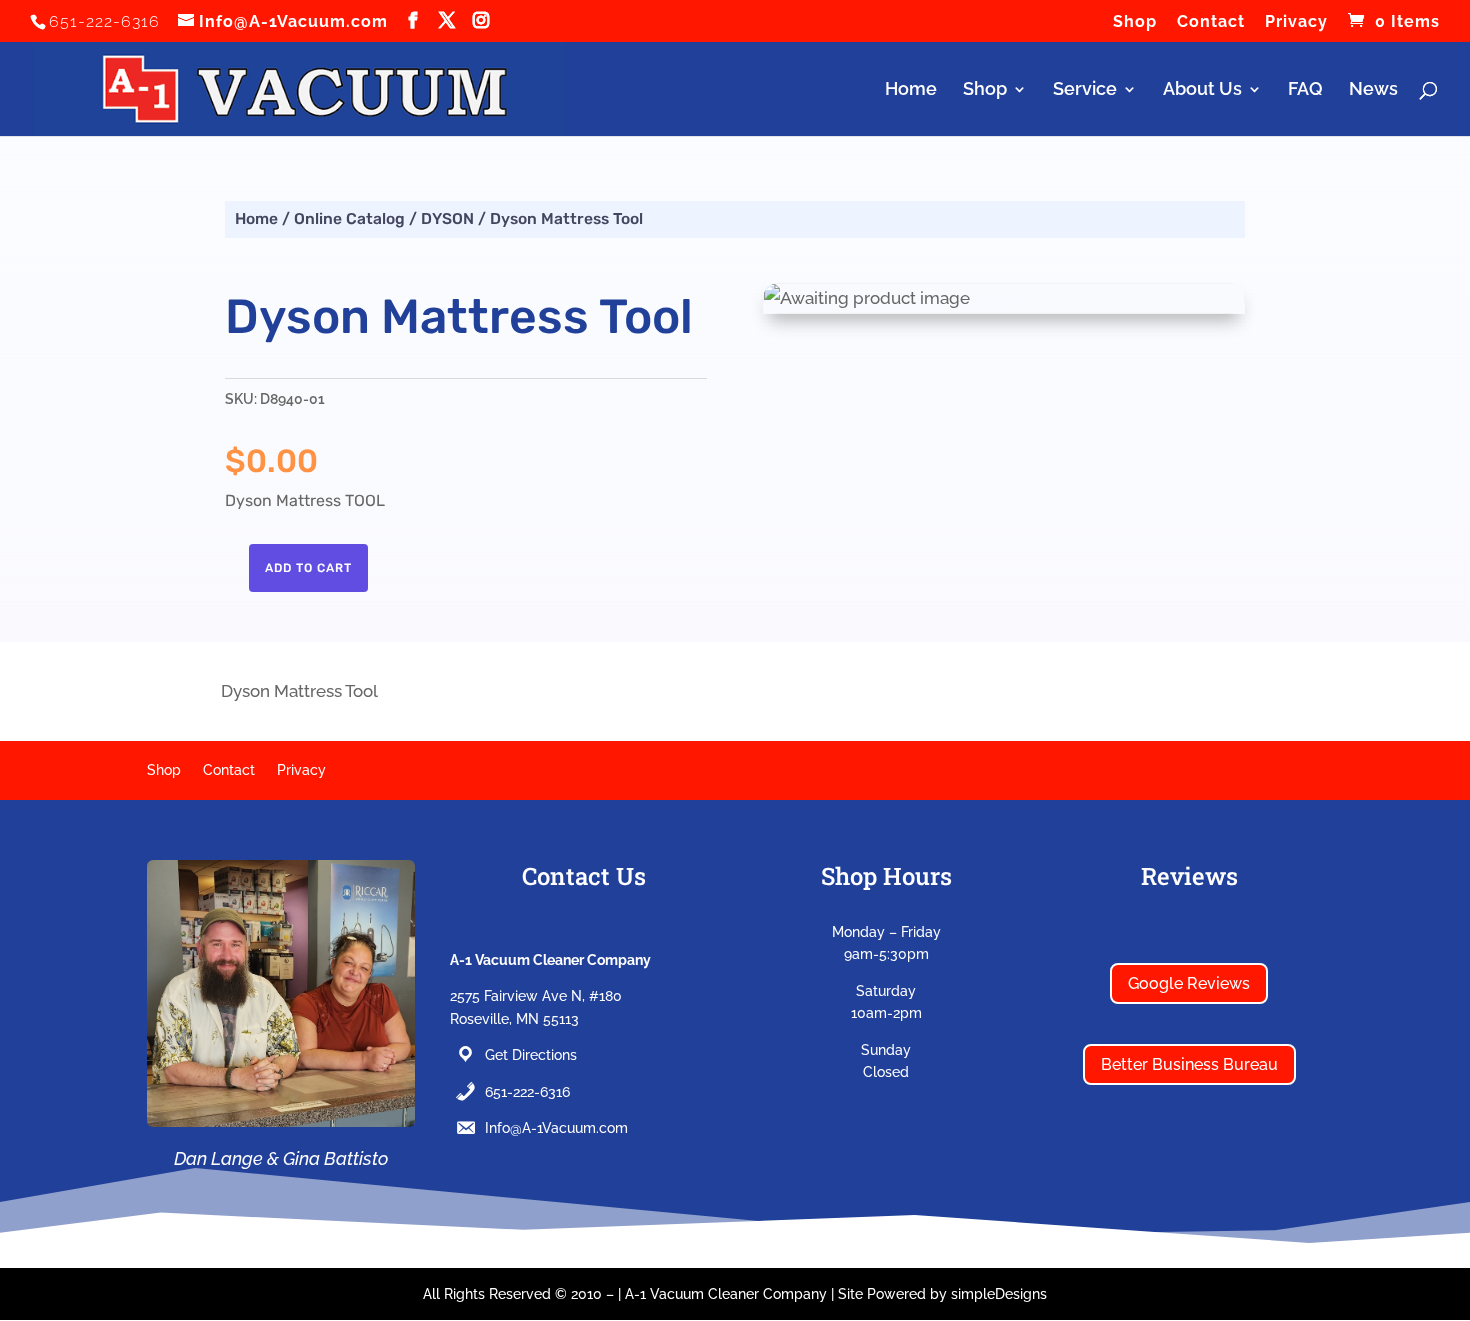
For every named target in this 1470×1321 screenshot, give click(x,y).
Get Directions (531, 1055)
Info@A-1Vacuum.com (556, 1128)
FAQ (1305, 90)
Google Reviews (1189, 983)
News (1373, 90)
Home (911, 90)
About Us (1202, 90)
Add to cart (308, 568)
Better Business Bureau (1189, 1064)
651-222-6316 (527, 1092)
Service (1085, 90)
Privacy (1296, 22)
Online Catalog (349, 218)
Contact (1211, 22)
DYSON (447, 218)
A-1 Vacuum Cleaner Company (726, 1294)
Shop (1135, 22)
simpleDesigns (999, 1294)
